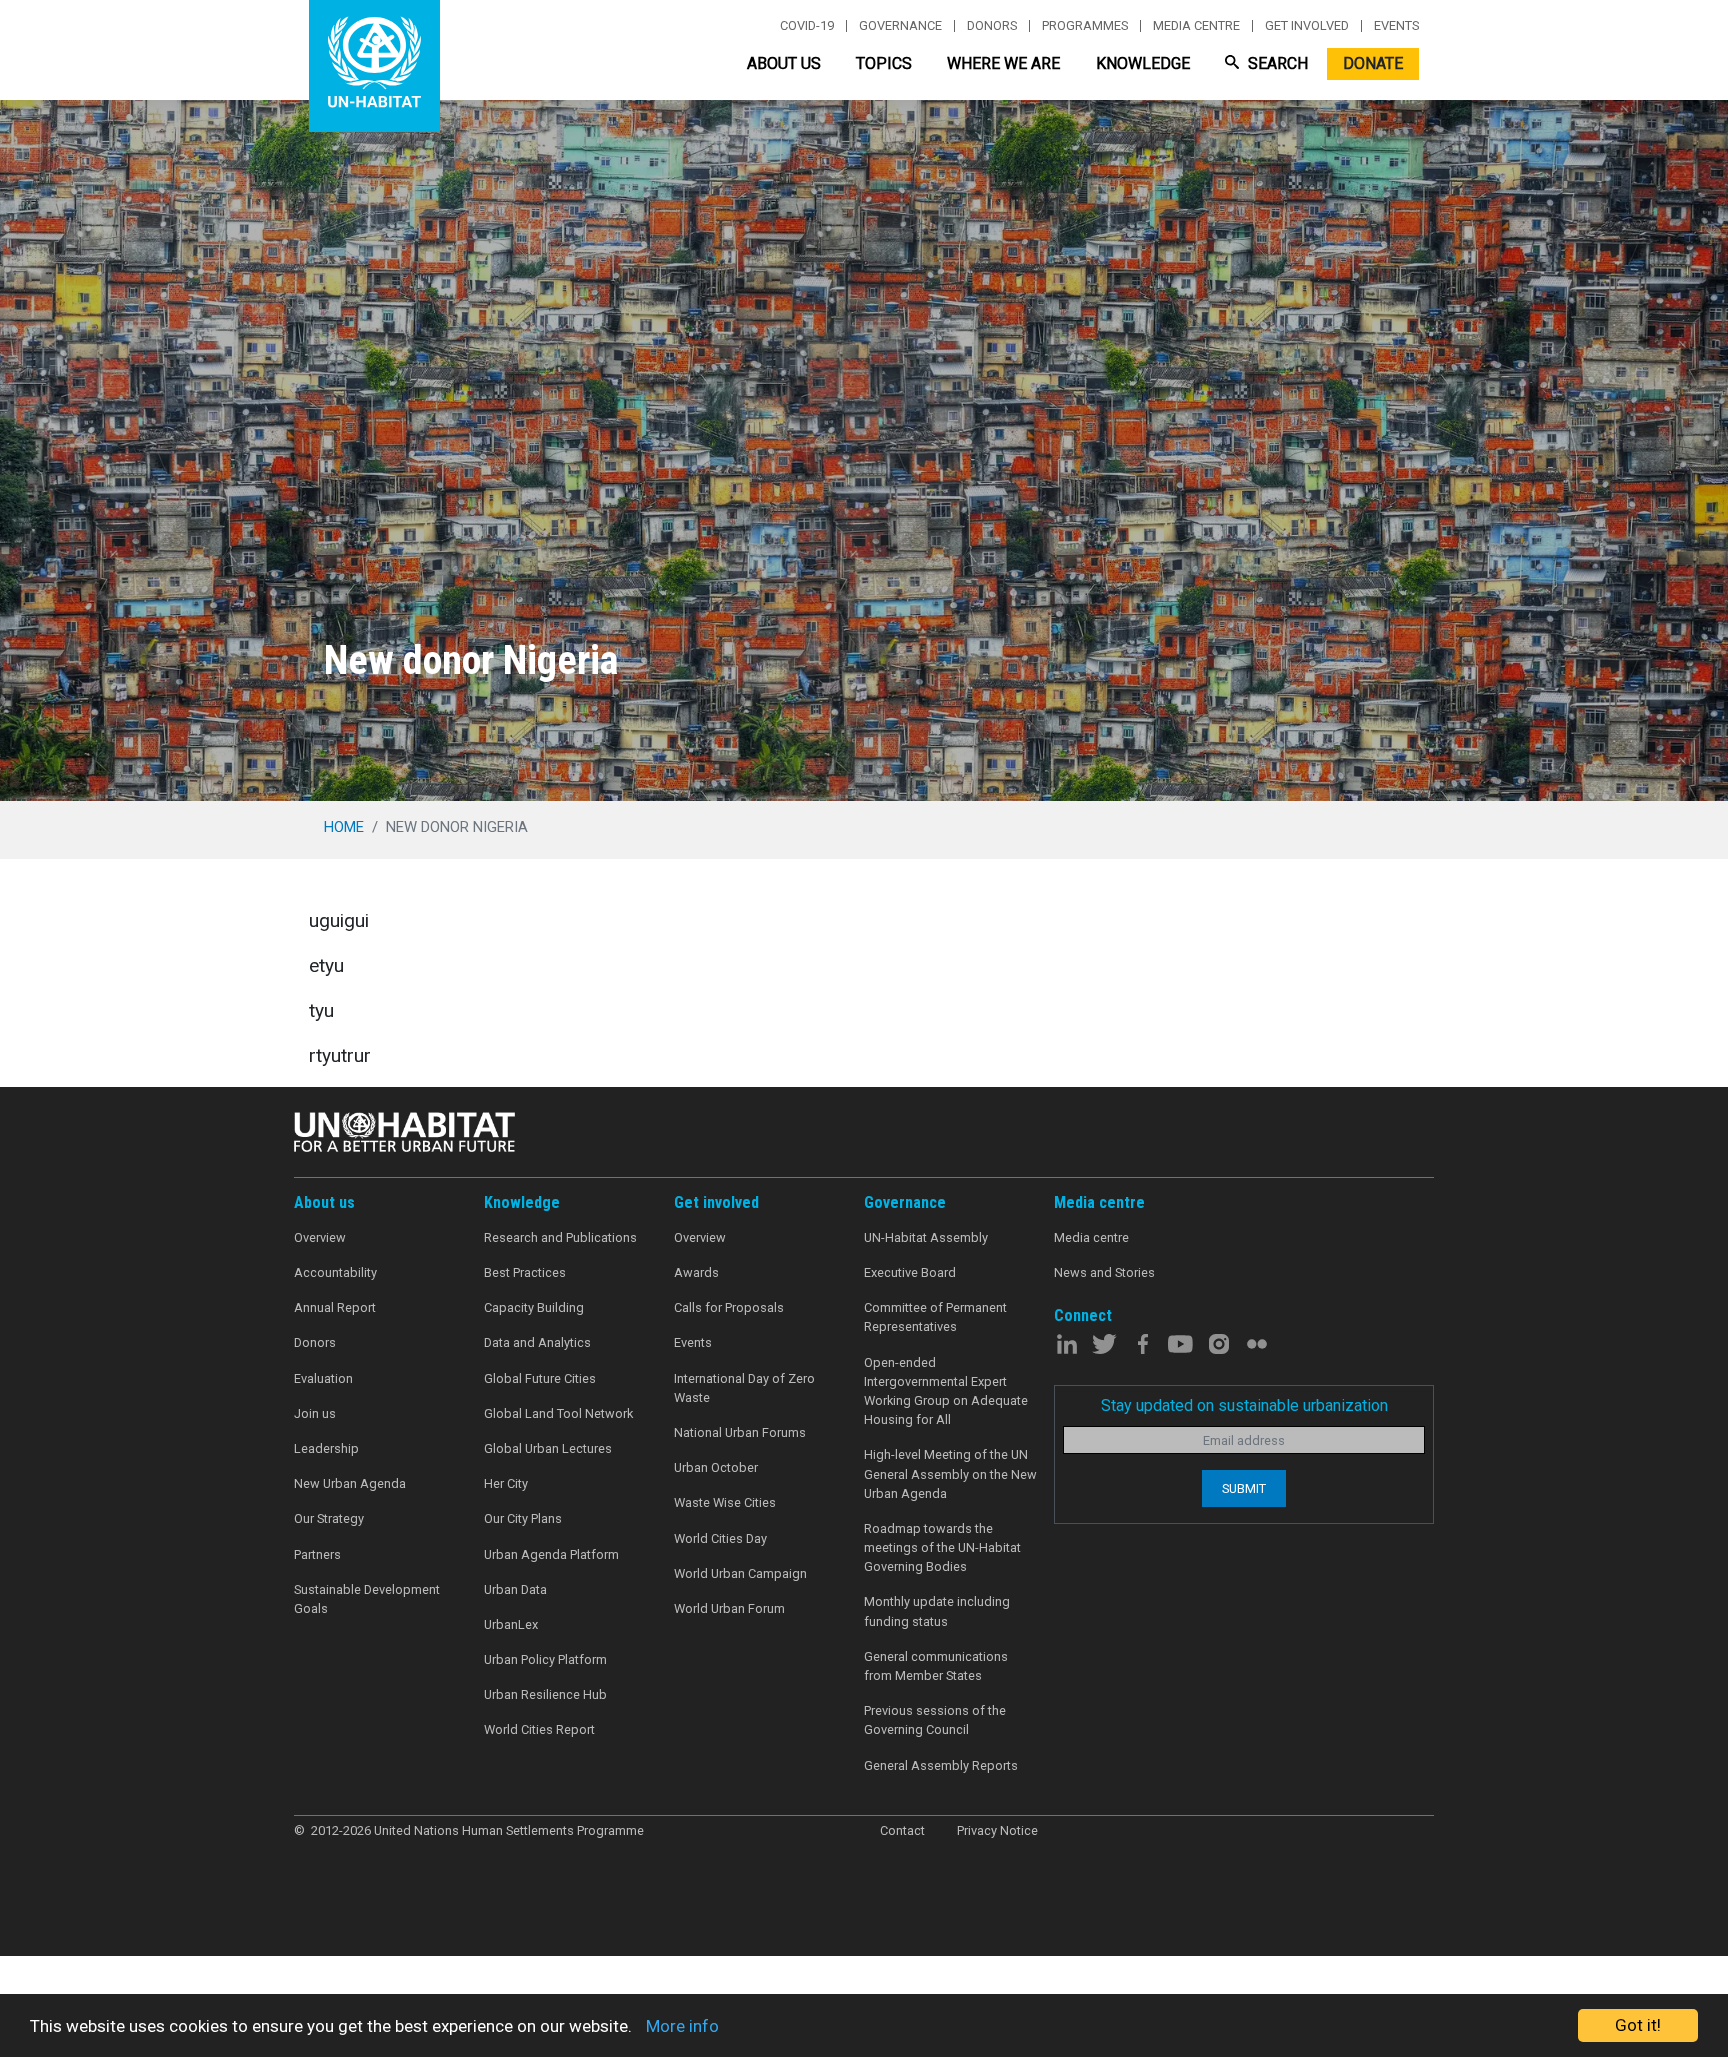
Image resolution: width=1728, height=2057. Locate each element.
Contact (902, 1830)
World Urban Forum (729, 1608)
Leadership (326, 1448)
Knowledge (1143, 63)
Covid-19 (807, 26)
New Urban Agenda (350, 1483)
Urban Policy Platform (545, 1659)
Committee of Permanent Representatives (935, 1317)
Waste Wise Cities (725, 1502)
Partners (317, 1554)
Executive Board (910, 1272)
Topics (884, 63)
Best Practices (525, 1272)
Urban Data (515, 1589)
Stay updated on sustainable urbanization (1244, 1405)
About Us (784, 63)
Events (1396, 26)
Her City (506, 1483)
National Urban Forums (740, 1432)
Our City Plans (523, 1518)
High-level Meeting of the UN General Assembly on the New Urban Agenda (950, 1473)
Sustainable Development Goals (367, 1599)
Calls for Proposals (729, 1307)
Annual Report (335, 1307)
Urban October (716, 1467)
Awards (696, 1272)
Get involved (1307, 26)
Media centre (1196, 26)
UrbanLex (511, 1624)
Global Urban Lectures (548, 1448)
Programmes (1085, 26)
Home (344, 827)
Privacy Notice (997, 1830)
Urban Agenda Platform (551, 1554)
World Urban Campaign (740, 1573)
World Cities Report (539, 1729)
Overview (320, 1237)
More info (682, 2026)
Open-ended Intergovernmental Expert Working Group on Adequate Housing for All (946, 1391)
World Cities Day (720, 1538)
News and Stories (1104, 1272)
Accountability (335, 1272)
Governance (900, 26)
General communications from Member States (936, 1666)
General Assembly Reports (941, 1765)
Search (1276, 63)
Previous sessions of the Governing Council (935, 1720)
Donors (992, 26)
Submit (1244, 1488)
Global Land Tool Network (558, 1413)
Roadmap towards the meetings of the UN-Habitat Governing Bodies (942, 1547)
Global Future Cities (540, 1378)
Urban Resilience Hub (545, 1694)
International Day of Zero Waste (744, 1388)
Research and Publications (560, 1237)
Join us (315, 1413)
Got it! (1638, 2025)
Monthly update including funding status (937, 1611)
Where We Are (1003, 63)
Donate (1373, 63)
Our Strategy (329, 1518)
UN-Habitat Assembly (926, 1237)
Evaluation (323, 1378)
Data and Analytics (537, 1342)
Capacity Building (534, 1307)
